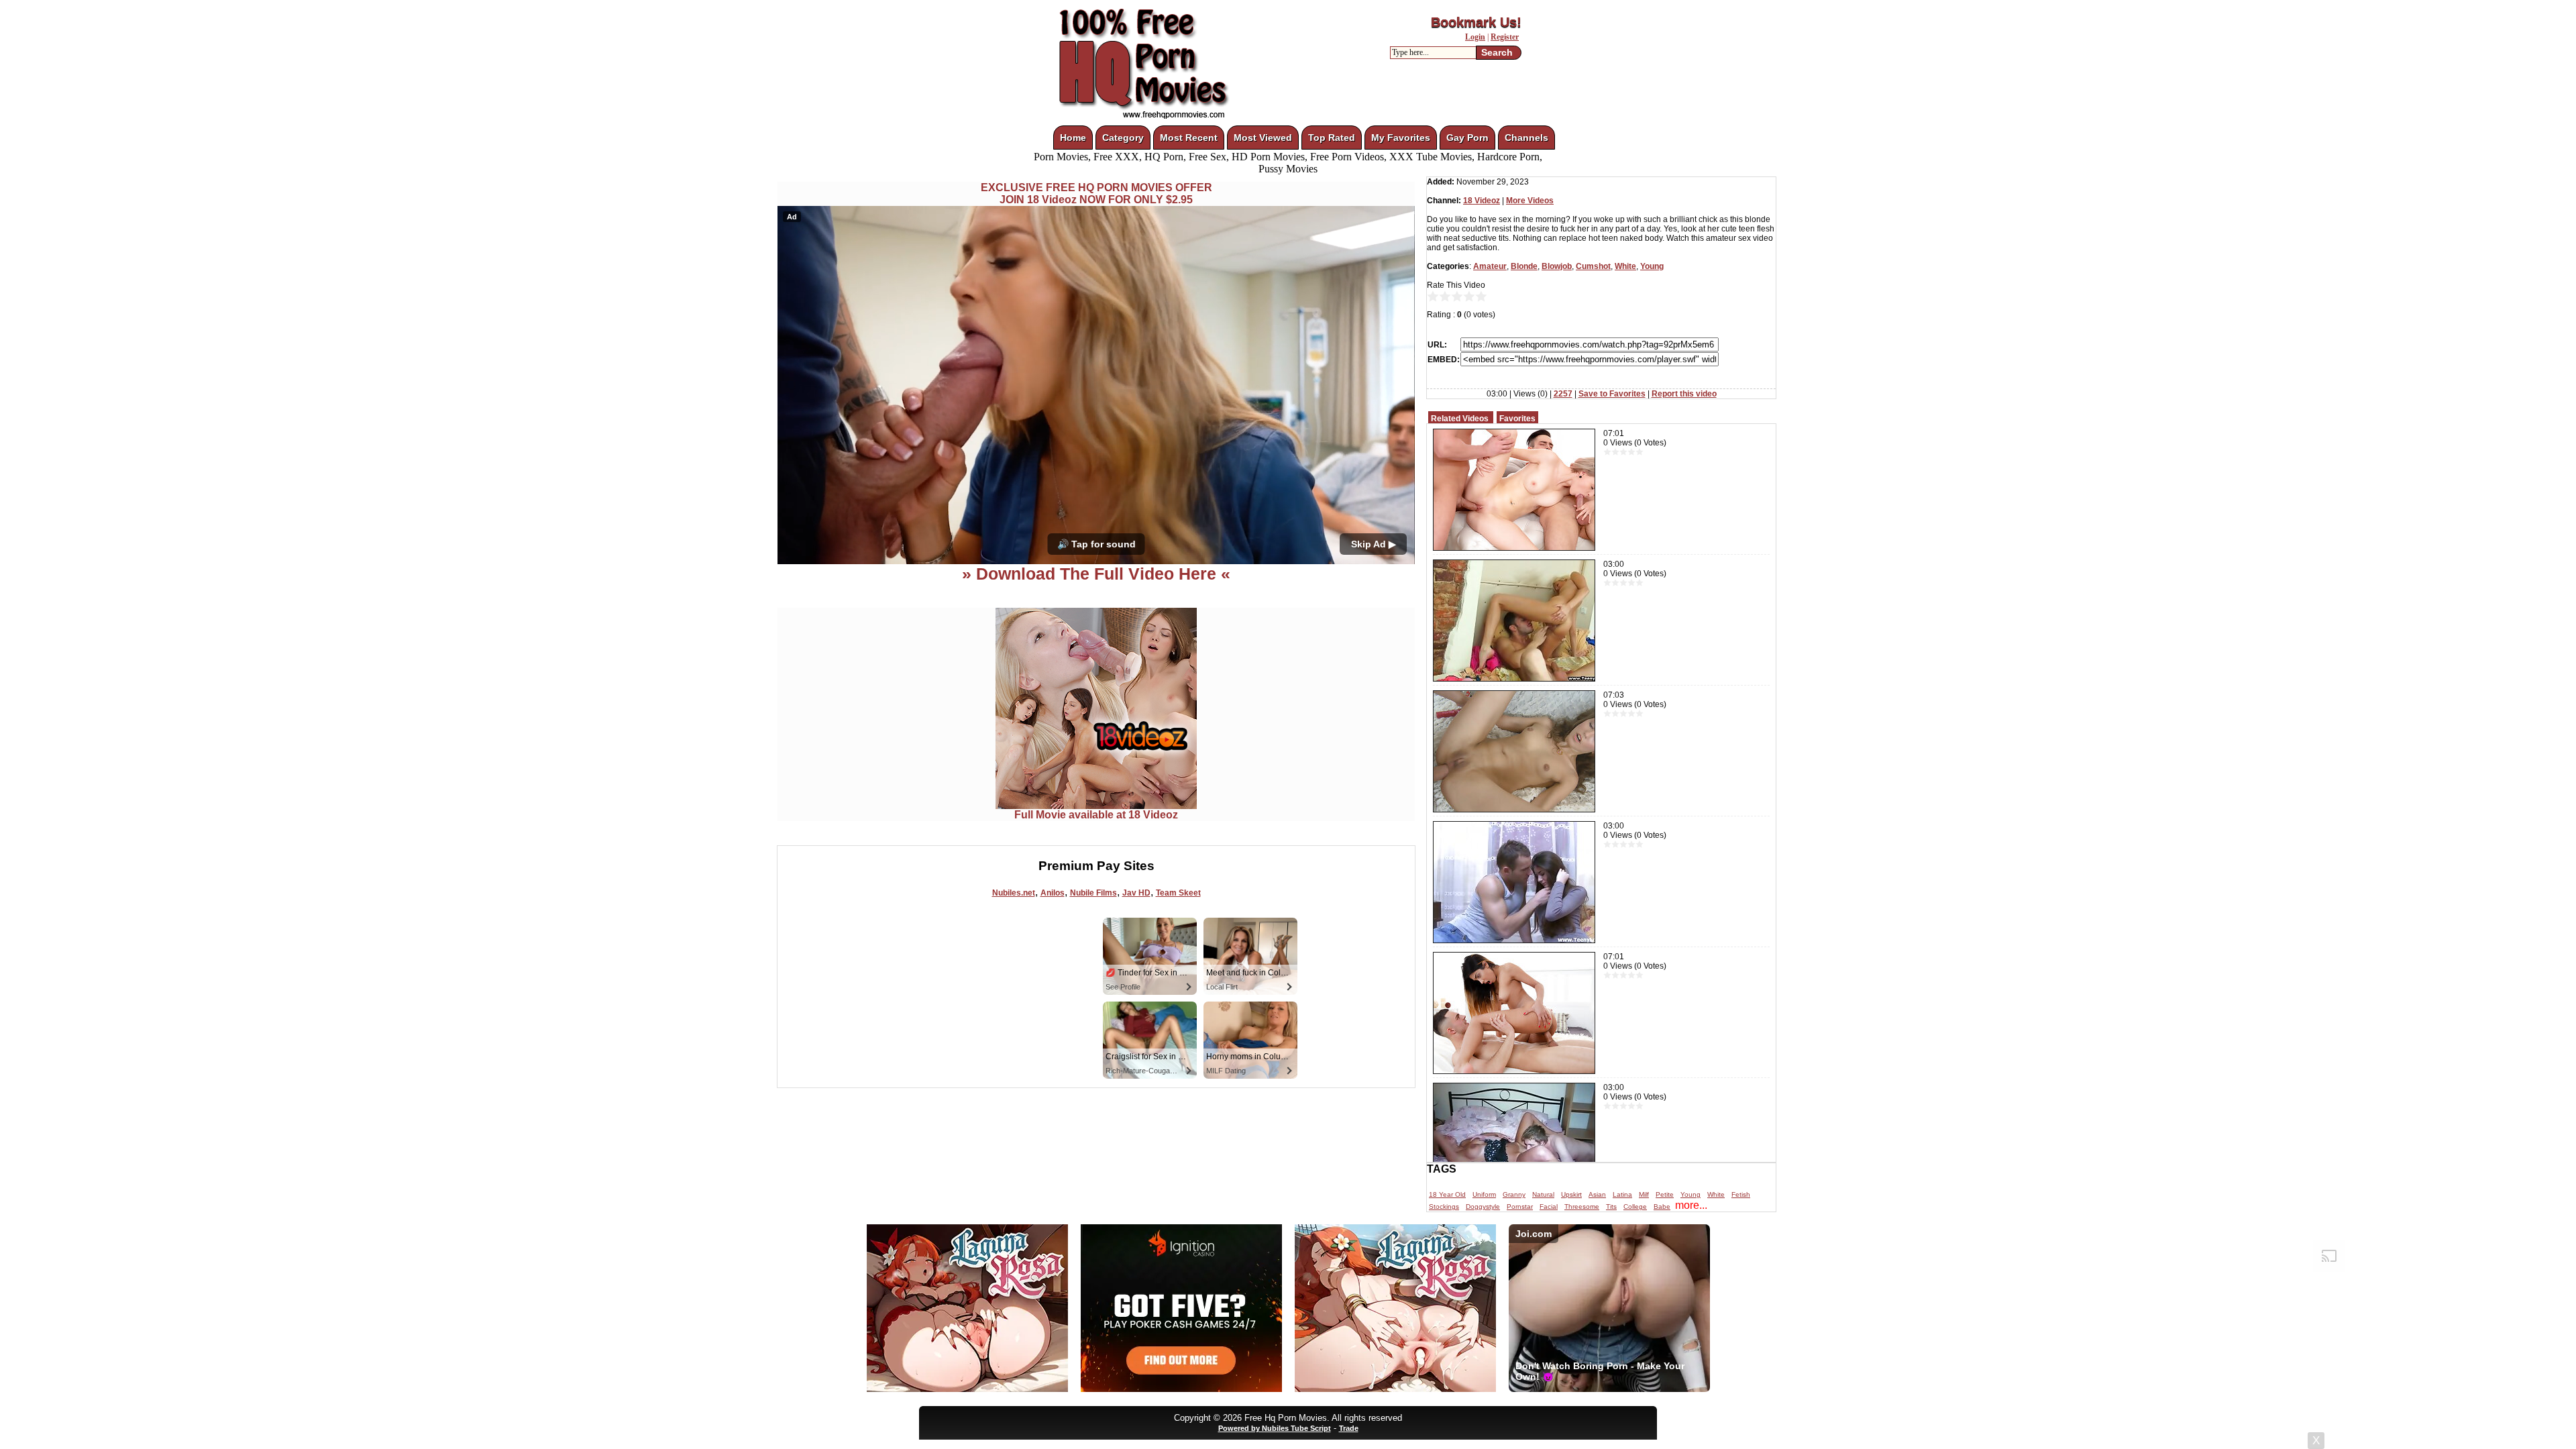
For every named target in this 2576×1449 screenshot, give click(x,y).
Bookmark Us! (1476, 22)
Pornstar (1520, 1206)
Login (1475, 37)
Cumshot (1593, 266)
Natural (1543, 1194)
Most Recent (1189, 138)
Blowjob (1557, 266)
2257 (1563, 394)
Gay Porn (1467, 138)
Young (1652, 266)
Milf (1644, 1194)
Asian (1597, 1194)
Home (1073, 138)
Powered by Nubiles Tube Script (1275, 1428)
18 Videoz (1482, 201)
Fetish (1741, 1194)
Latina (1622, 1194)
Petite (1665, 1194)
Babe (1662, 1206)
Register (1505, 37)
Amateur (1490, 266)
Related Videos (1460, 419)
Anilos (1053, 893)
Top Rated (1332, 138)
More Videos (1530, 201)
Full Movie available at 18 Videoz (1096, 815)
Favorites (1517, 419)
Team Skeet (1178, 893)
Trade (1349, 1428)
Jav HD (1136, 893)
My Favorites (1401, 138)
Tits (1611, 1206)
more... (1691, 1205)
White (1625, 266)
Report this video (1684, 394)
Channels (1526, 138)
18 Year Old (1447, 1194)
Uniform (1484, 1194)
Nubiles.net (1014, 893)
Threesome (1582, 1206)
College (1635, 1206)
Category (1123, 138)
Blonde (1524, 266)
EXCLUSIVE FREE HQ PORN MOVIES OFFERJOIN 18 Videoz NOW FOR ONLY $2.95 (1096, 194)
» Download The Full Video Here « (1096, 574)
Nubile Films (1093, 893)
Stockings (1444, 1206)
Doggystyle (1483, 1206)
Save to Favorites (1612, 394)
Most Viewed (1263, 138)
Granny (1514, 1194)
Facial (1549, 1206)
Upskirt (1571, 1194)
